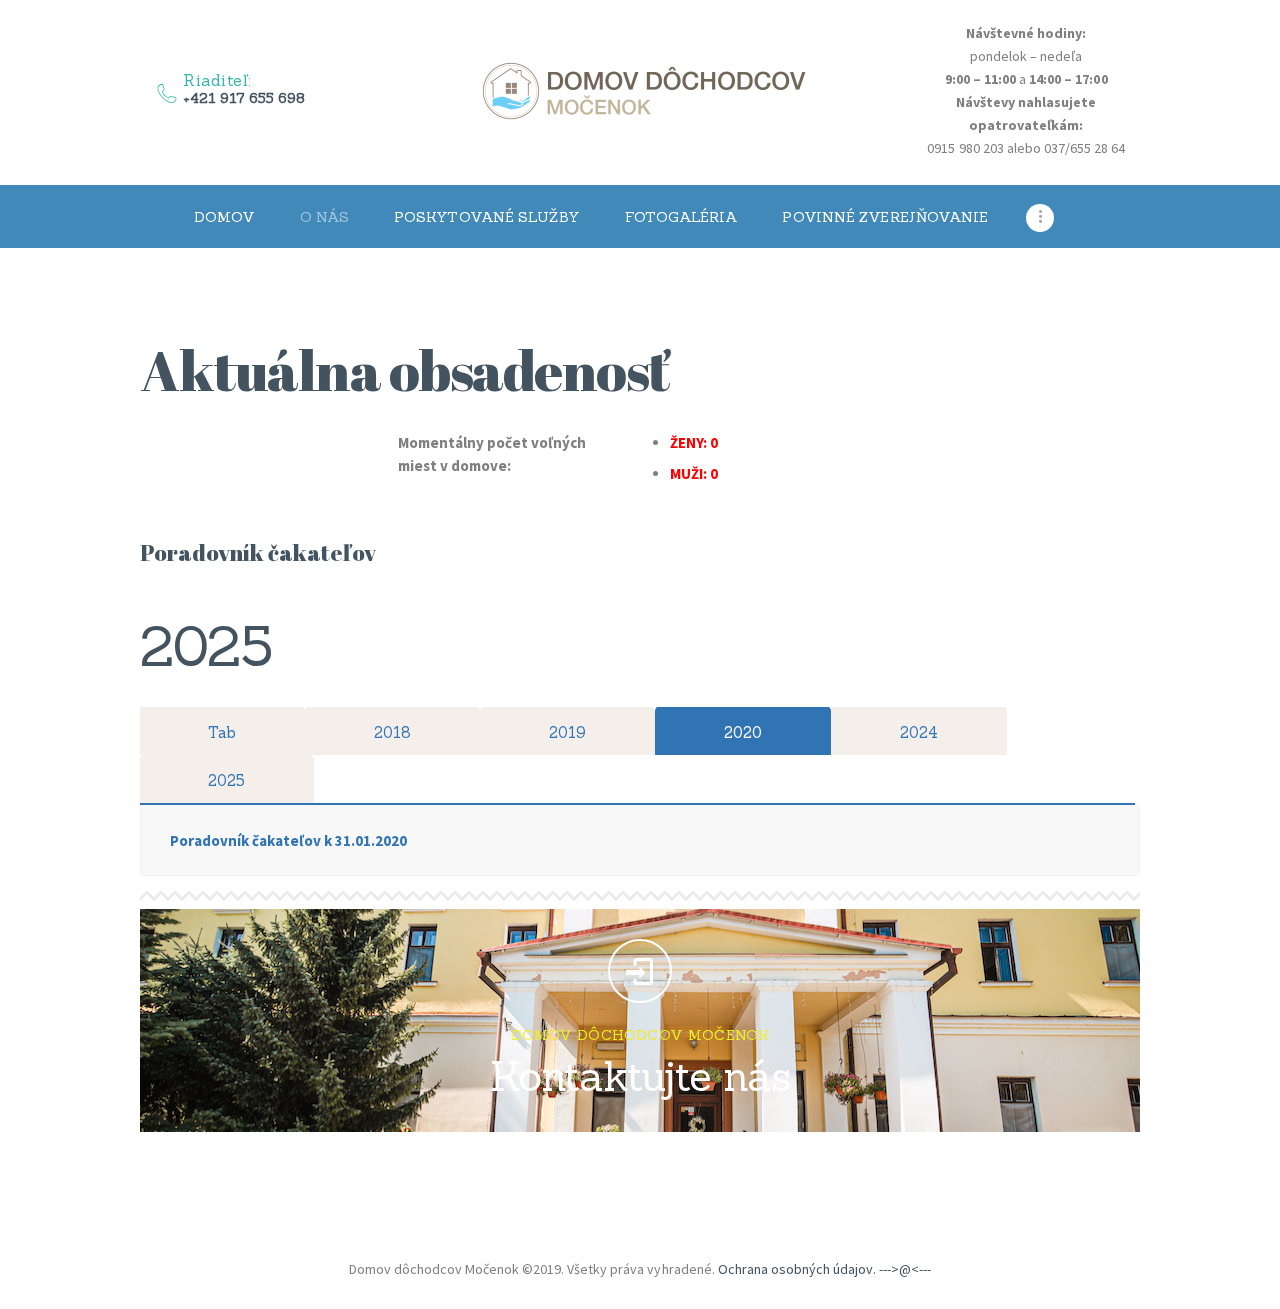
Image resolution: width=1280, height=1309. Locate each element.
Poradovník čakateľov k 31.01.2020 (289, 840)
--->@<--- (905, 1269)
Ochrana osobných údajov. (797, 1269)
